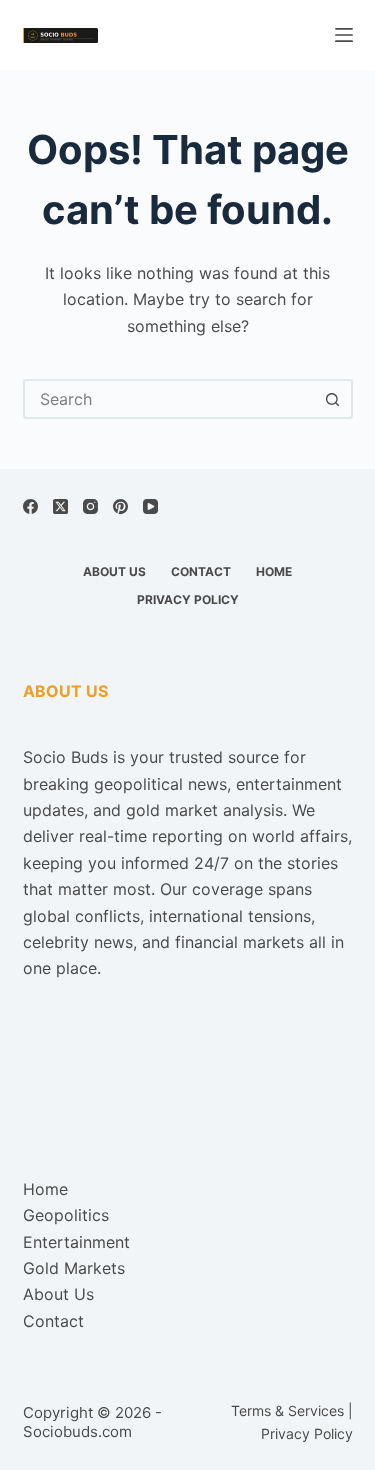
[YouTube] (150, 506)
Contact (201, 571)
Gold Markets (74, 1268)
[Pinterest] (120, 506)
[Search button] (333, 399)
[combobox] (170, 399)
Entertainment (76, 1242)
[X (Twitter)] (60, 506)
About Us (114, 571)
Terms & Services (287, 1410)
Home (274, 571)
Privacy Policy (188, 599)
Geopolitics (66, 1215)
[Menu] (344, 35)
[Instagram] (90, 506)
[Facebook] (30, 506)
